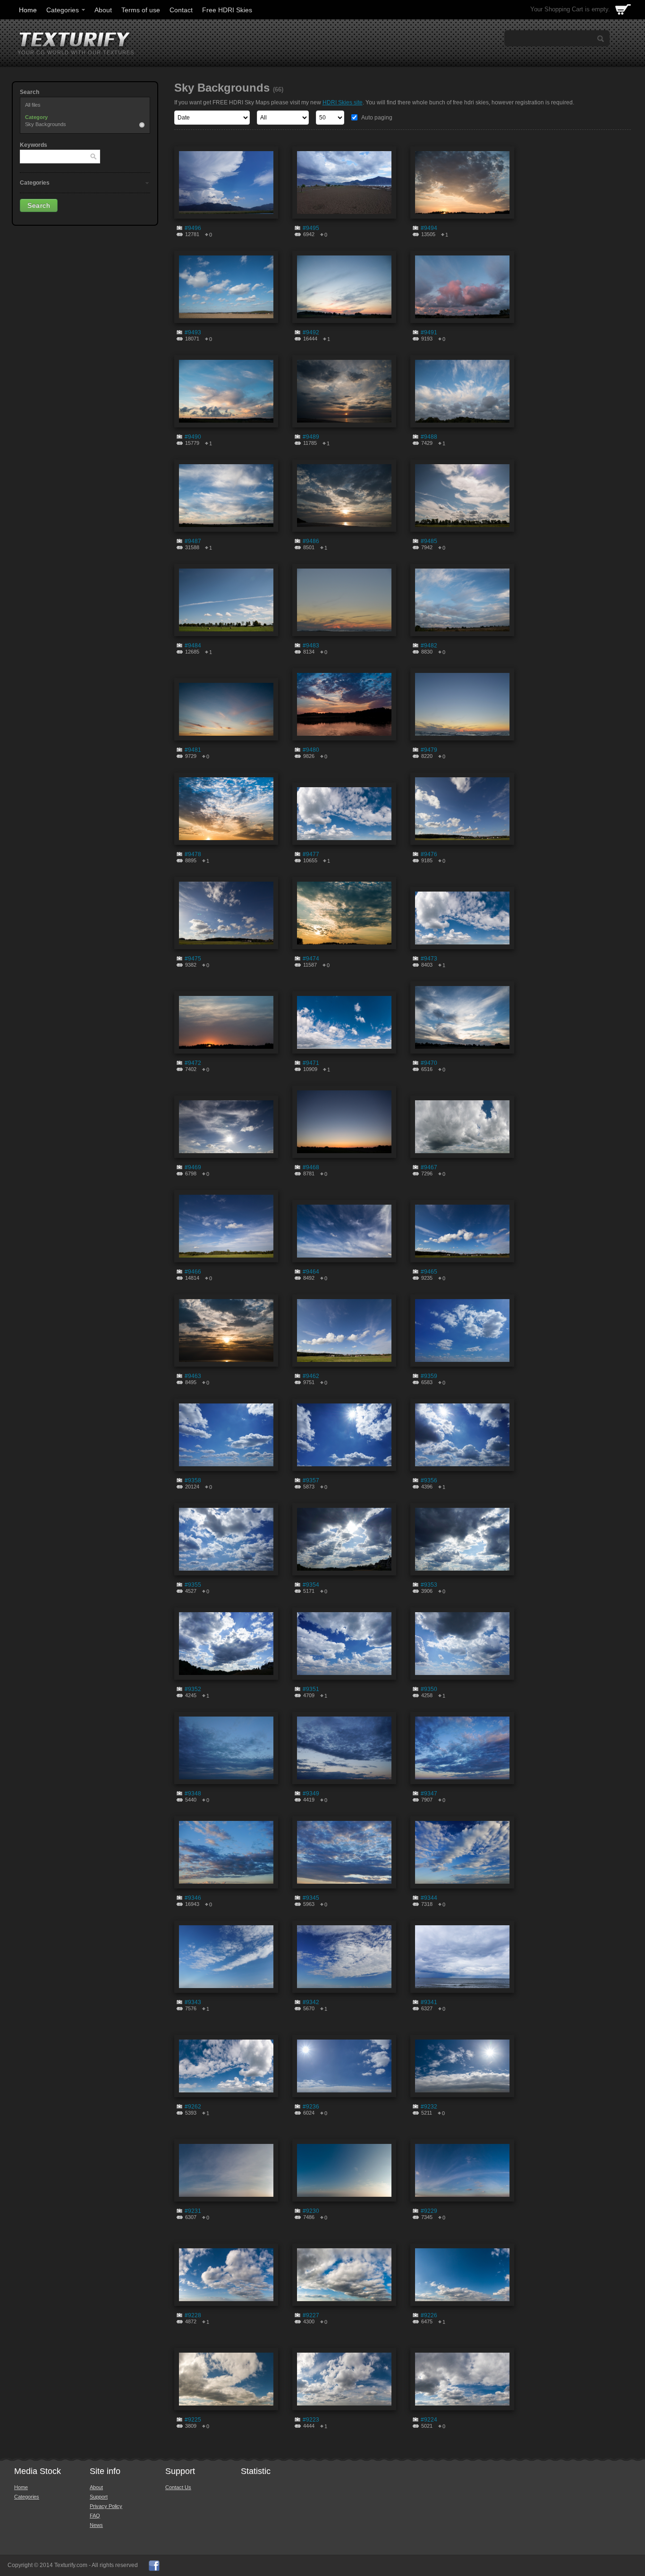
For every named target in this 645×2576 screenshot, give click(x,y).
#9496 (193, 228)
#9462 (311, 1376)
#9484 (193, 646)
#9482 (429, 646)
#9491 (429, 332)
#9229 (429, 2211)
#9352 (193, 1689)
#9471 (311, 1063)
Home (28, 10)
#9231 (193, 2211)
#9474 (311, 959)
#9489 (311, 437)
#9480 (311, 750)
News (96, 2525)
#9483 (311, 646)
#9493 (193, 332)
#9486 (311, 541)
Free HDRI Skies (227, 10)
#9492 (311, 332)
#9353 (429, 1585)
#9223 (311, 2420)
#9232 (429, 2107)
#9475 (193, 959)
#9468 (311, 1167)
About (103, 10)
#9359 (429, 1376)
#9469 (193, 1167)
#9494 (429, 228)
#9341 (429, 2002)
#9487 (193, 541)
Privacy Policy (106, 2506)
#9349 (311, 1794)
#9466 (193, 1272)
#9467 (429, 1167)
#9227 (311, 2315)
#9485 (429, 541)
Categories (63, 10)
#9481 (193, 750)
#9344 (429, 1898)
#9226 (429, 2315)
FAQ (95, 2516)
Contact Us (178, 2487)
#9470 (429, 1063)
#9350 (429, 1689)
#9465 (429, 1272)
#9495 (311, 228)
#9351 (311, 1689)
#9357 (311, 1480)
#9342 (311, 2002)
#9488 (429, 437)
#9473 (429, 959)
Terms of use (141, 10)
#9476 (429, 854)
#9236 (311, 2107)
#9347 (429, 1794)
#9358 (193, 1480)
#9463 (193, 1376)
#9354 (311, 1585)
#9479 (429, 750)
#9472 (193, 1063)
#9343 (193, 2002)
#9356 (429, 1480)
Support (99, 2497)
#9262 (193, 2107)
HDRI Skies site (343, 102)
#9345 (311, 1898)
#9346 (193, 1898)
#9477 (311, 854)
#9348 (193, 1794)
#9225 (193, 2420)
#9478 (193, 854)
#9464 (311, 1272)
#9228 (193, 2315)
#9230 (311, 2211)
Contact (181, 10)
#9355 (193, 1585)
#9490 (193, 437)
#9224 (429, 2420)
